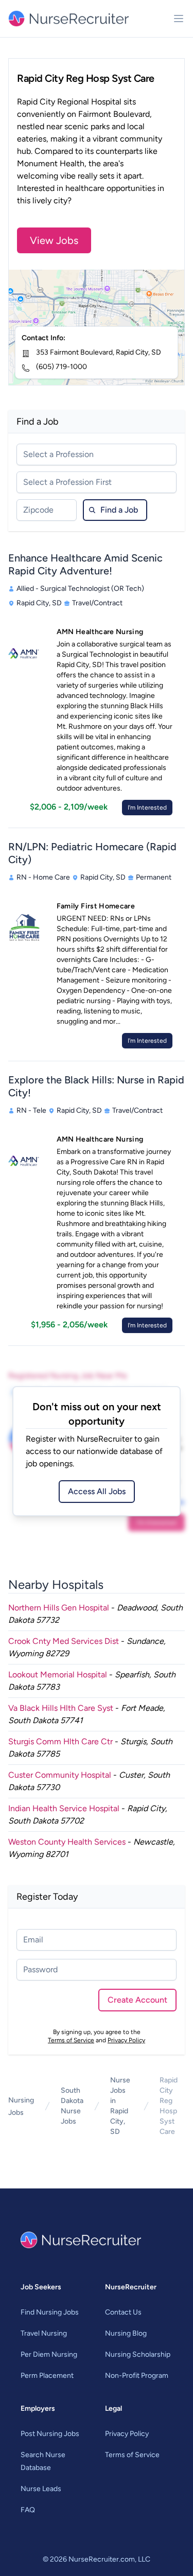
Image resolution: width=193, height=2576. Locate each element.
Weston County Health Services (67, 1842)
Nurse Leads (41, 2489)
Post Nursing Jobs (50, 2434)
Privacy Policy (126, 2040)
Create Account (137, 2000)
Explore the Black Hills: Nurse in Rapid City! (96, 1086)
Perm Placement (47, 2376)
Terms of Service (71, 2040)
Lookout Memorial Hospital (58, 1675)
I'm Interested (147, 808)
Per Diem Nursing (49, 2354)
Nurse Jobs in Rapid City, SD (120, 2106)
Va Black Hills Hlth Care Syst (61, 1708)
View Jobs (54, 240)
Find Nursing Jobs (50, 2312)
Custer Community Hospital (60, 1775)
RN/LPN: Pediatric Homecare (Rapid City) (92, 853)
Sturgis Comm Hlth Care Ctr (60, 1741)
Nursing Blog (126, 2333)
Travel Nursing (44, 2333)
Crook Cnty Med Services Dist (64, 1641)
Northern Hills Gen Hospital (59, 1608)
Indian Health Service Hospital (64, 1808)
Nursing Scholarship (138, 2354)
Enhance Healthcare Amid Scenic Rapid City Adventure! (85, 564)
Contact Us (123, 2312)
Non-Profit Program (137, 2376)
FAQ (28, 2510)
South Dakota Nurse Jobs (72, 2106)
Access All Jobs (97, 1491)
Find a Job (119, 510)
